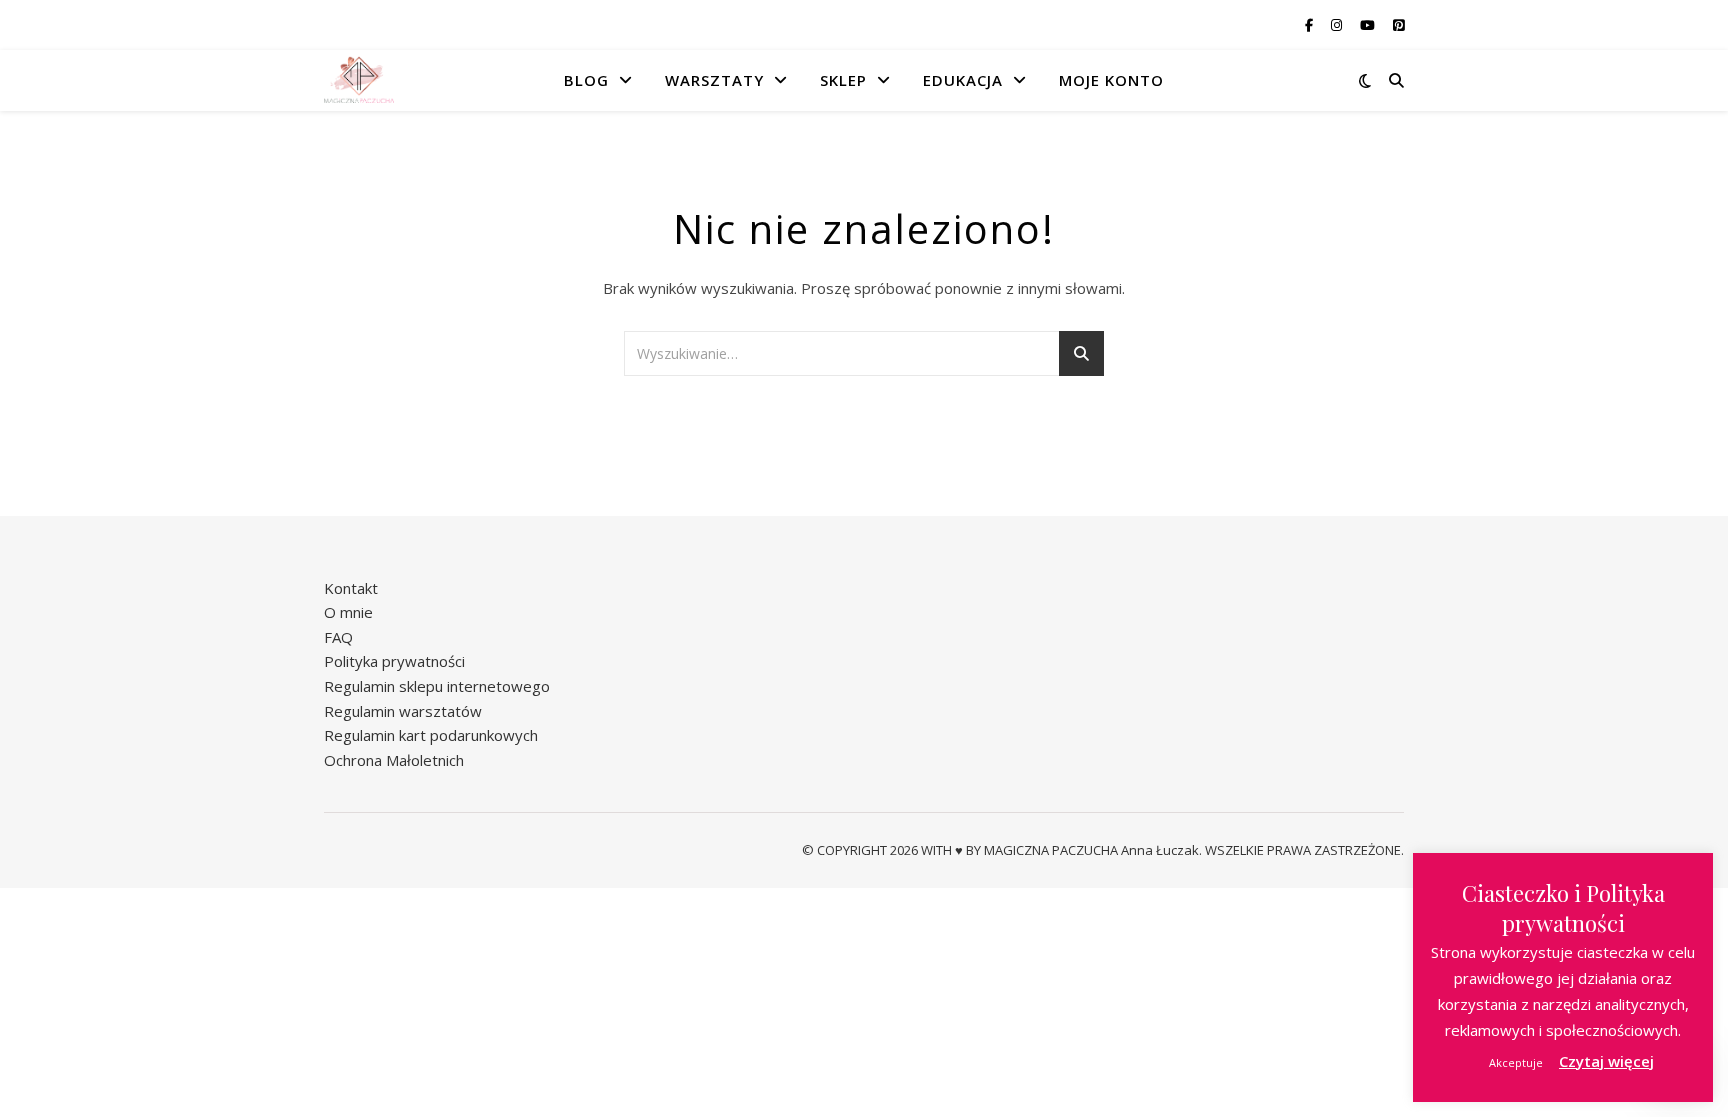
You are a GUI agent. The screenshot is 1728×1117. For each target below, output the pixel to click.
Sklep (843, 80)
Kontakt (351, 588)
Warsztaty (714, 80)
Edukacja (963, 80)
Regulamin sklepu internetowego (437, 686)
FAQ (338, 637)
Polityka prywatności (394, 661)
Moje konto (1111, 80)
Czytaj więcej (1606, 1061)
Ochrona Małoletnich (394, 760)
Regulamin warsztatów (403, 711)
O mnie (348, 612)
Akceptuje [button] (1516, 1062)
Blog (586, 80)
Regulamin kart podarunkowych (431, 735)
